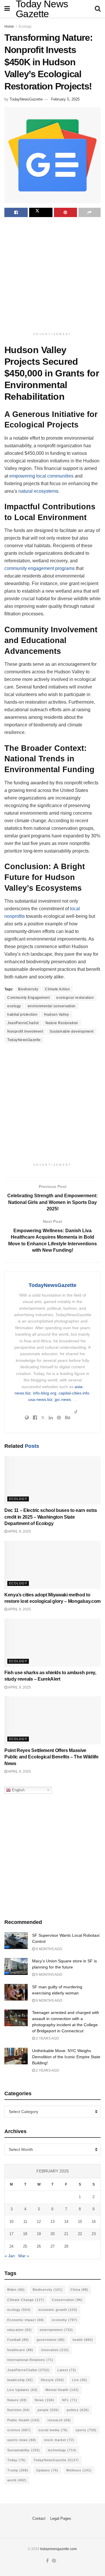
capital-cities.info (74, 1393)
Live (80, 2380)
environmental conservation (52, 1006)
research (59, 2420)
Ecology (25, 27)
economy (65, 2320)
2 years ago (47, 2038)
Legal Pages (61, 2518)
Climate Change (26, 2300)
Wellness (79, 2470)
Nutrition (19, 2410)
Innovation (55, 2350)
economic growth (58, 2310)
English (18, 1790)
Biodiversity (28, 989)
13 (52, 2222)
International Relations (30, 2360)
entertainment (56, 2330)
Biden (16, 2290)
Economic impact (26, 2320)
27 (52, 2246)
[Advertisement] (52, 275)
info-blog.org (45, 1393)
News (44, 2400)
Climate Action (57, 989)
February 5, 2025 (65, 99)
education (20, 2330)
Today (16, 2460)
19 (39, 2234)
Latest (67, 2370)
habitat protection (22, 1015)
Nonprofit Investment (25, 1031)
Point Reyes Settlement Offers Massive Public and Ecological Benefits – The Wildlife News (51, 1757)
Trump (18, 2470)
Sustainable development (72, 1031)
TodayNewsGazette (26, 99)
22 (80, 2234)
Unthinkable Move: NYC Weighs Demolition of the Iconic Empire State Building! (66, 2057)
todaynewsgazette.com (58, 2549)
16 (94, 2222)
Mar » (24, 2256)
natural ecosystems (38, 491)
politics (78, 2410)
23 (94, 2234)
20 (52, 2234)
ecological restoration (75, 998)
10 (11, 2222)
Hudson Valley (57, 1015)
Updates (47, 2470)
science (19, 2430)
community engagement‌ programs (40, 568)
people (48, 2410)
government (51, 2340)
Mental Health (62, 2390)
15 (80, 2222)
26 (39, 2246)
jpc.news (63, 1399)
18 (25, 2234)
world (17, 2480)
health (83, 2340)
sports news (22, 2440)
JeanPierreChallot (23, 1023)
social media (53, 2430)
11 (25, 2222)
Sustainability (24, 2450)
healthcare (20, 2350)
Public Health (23, 2420)
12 (39, 2222)
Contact (39, 2518)
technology (62, 2450)
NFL (70, 2400)
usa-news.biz (40, 1399)
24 (11, 2246)
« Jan (10, 2256)
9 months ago (49, 1949)
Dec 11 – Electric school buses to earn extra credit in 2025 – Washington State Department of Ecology (51, 1517)
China (79, 2290)
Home (9, 27)
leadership (20, 2380)
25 (25, 2246)
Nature (17, 2400)
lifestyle (52, 2380)
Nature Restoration (62, 1023)
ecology (14, 1006)
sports (86, 2430)
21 (66, 2234)
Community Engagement (28, 998)
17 (11, 2234)
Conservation (67, 2300)
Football (18, 2340)
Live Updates (22, 2390)
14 (66, 2222)
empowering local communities (41, 476)
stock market (59, 2440)
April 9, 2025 (19, 1531)
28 (66, 2246)
